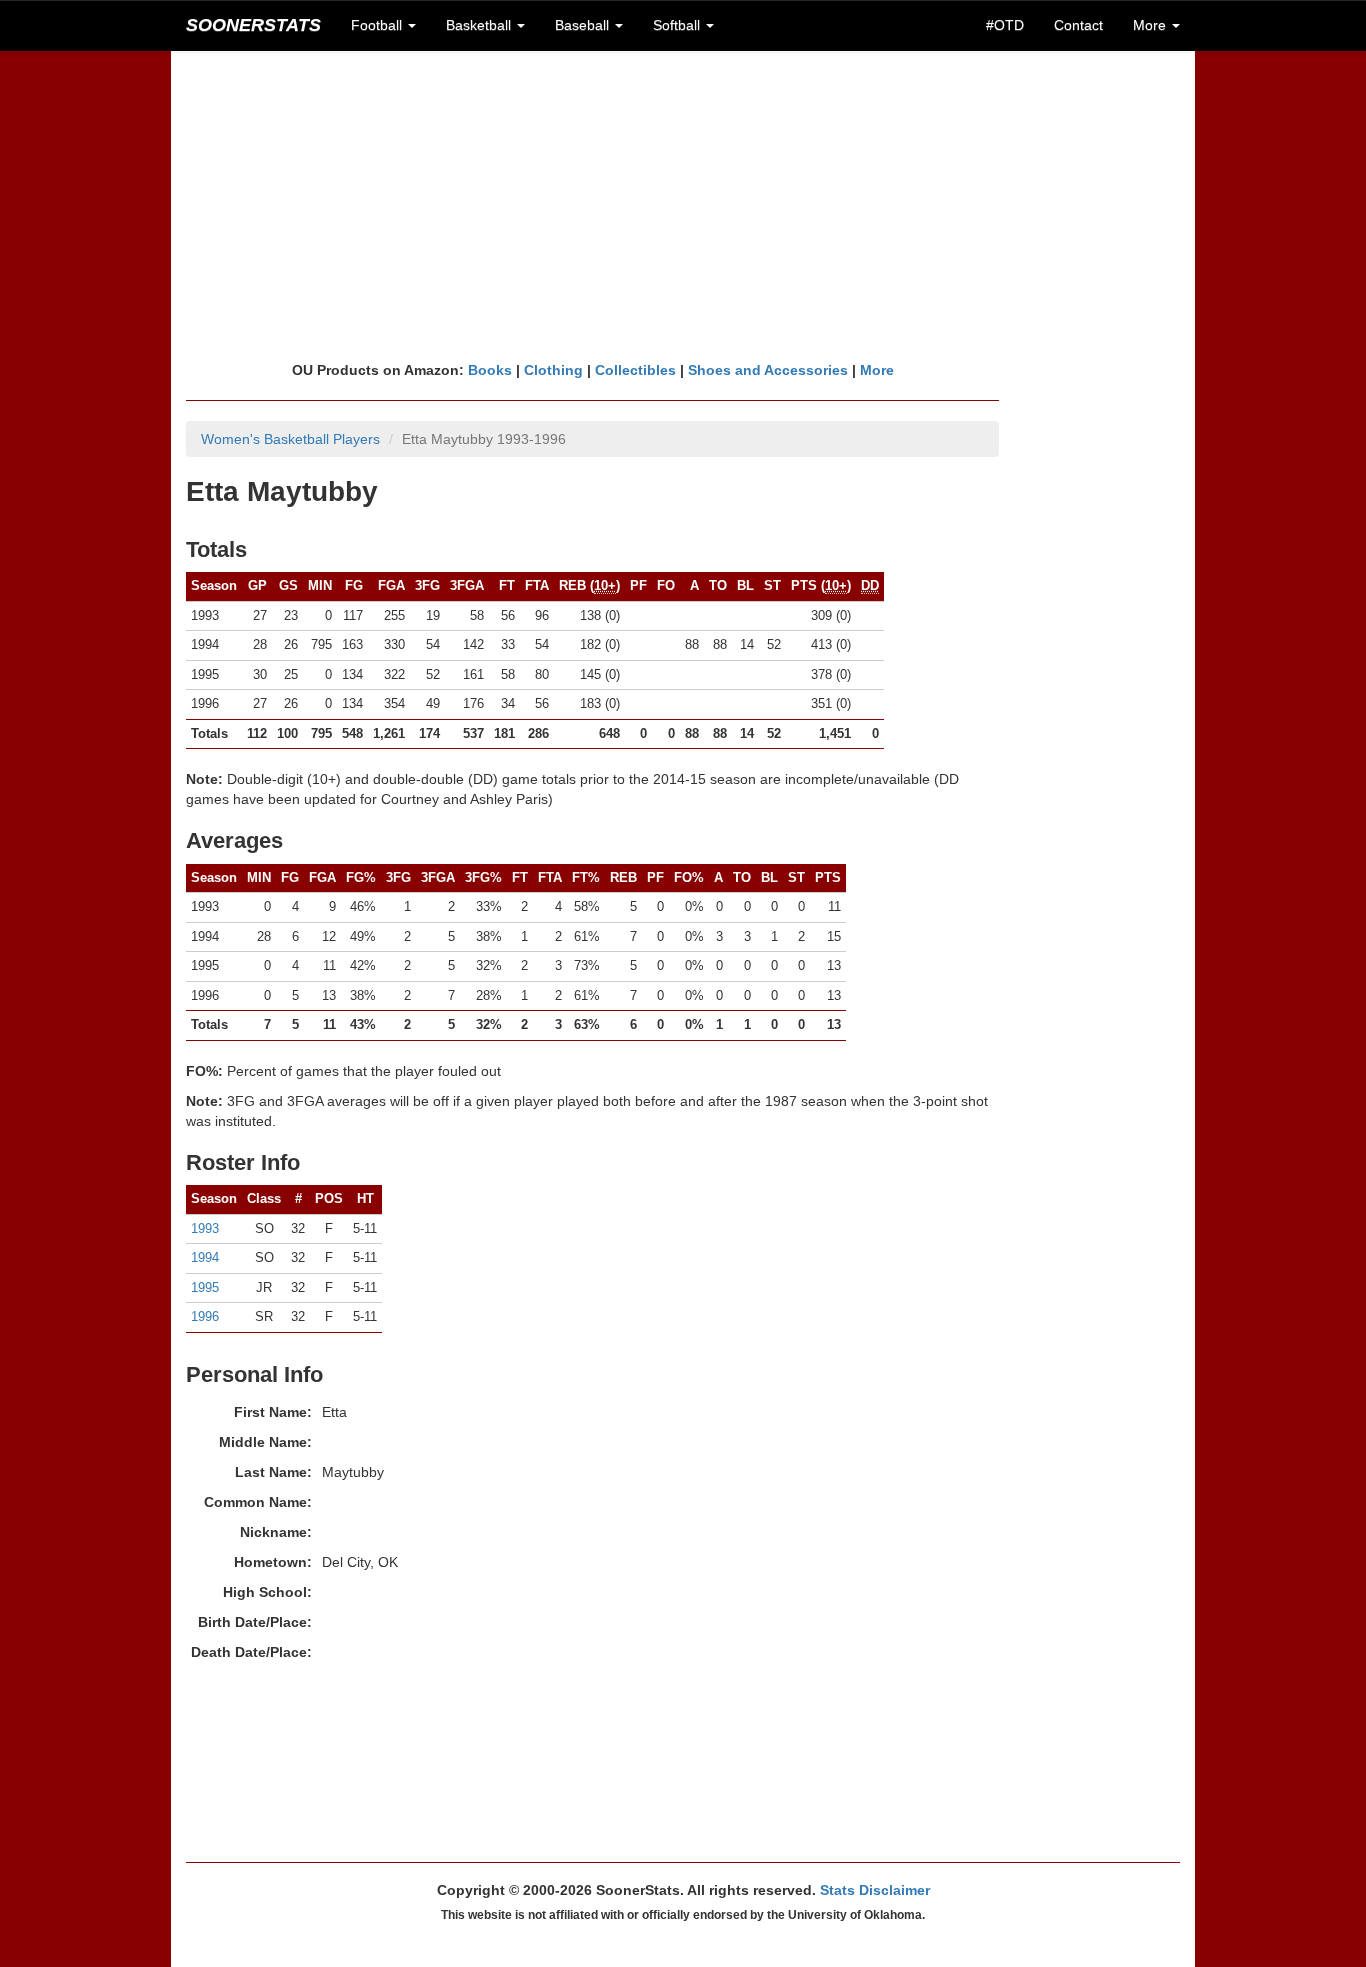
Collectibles (635, 370)
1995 (205, 1287)
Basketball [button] (480, 25)
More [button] (1151, 25)
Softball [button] (678, 25)
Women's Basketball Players (290, 439)
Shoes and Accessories (768, 370)
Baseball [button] (584, 25)
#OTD (1005, 25)
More (877, 370)
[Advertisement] (683, 205)
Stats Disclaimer (875, 1890)
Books (490, 370)
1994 (205, 1257)
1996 (205, 1316)
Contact (1078, 25)
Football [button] (378, 25)
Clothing (553, 370)
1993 (205, 1228)
